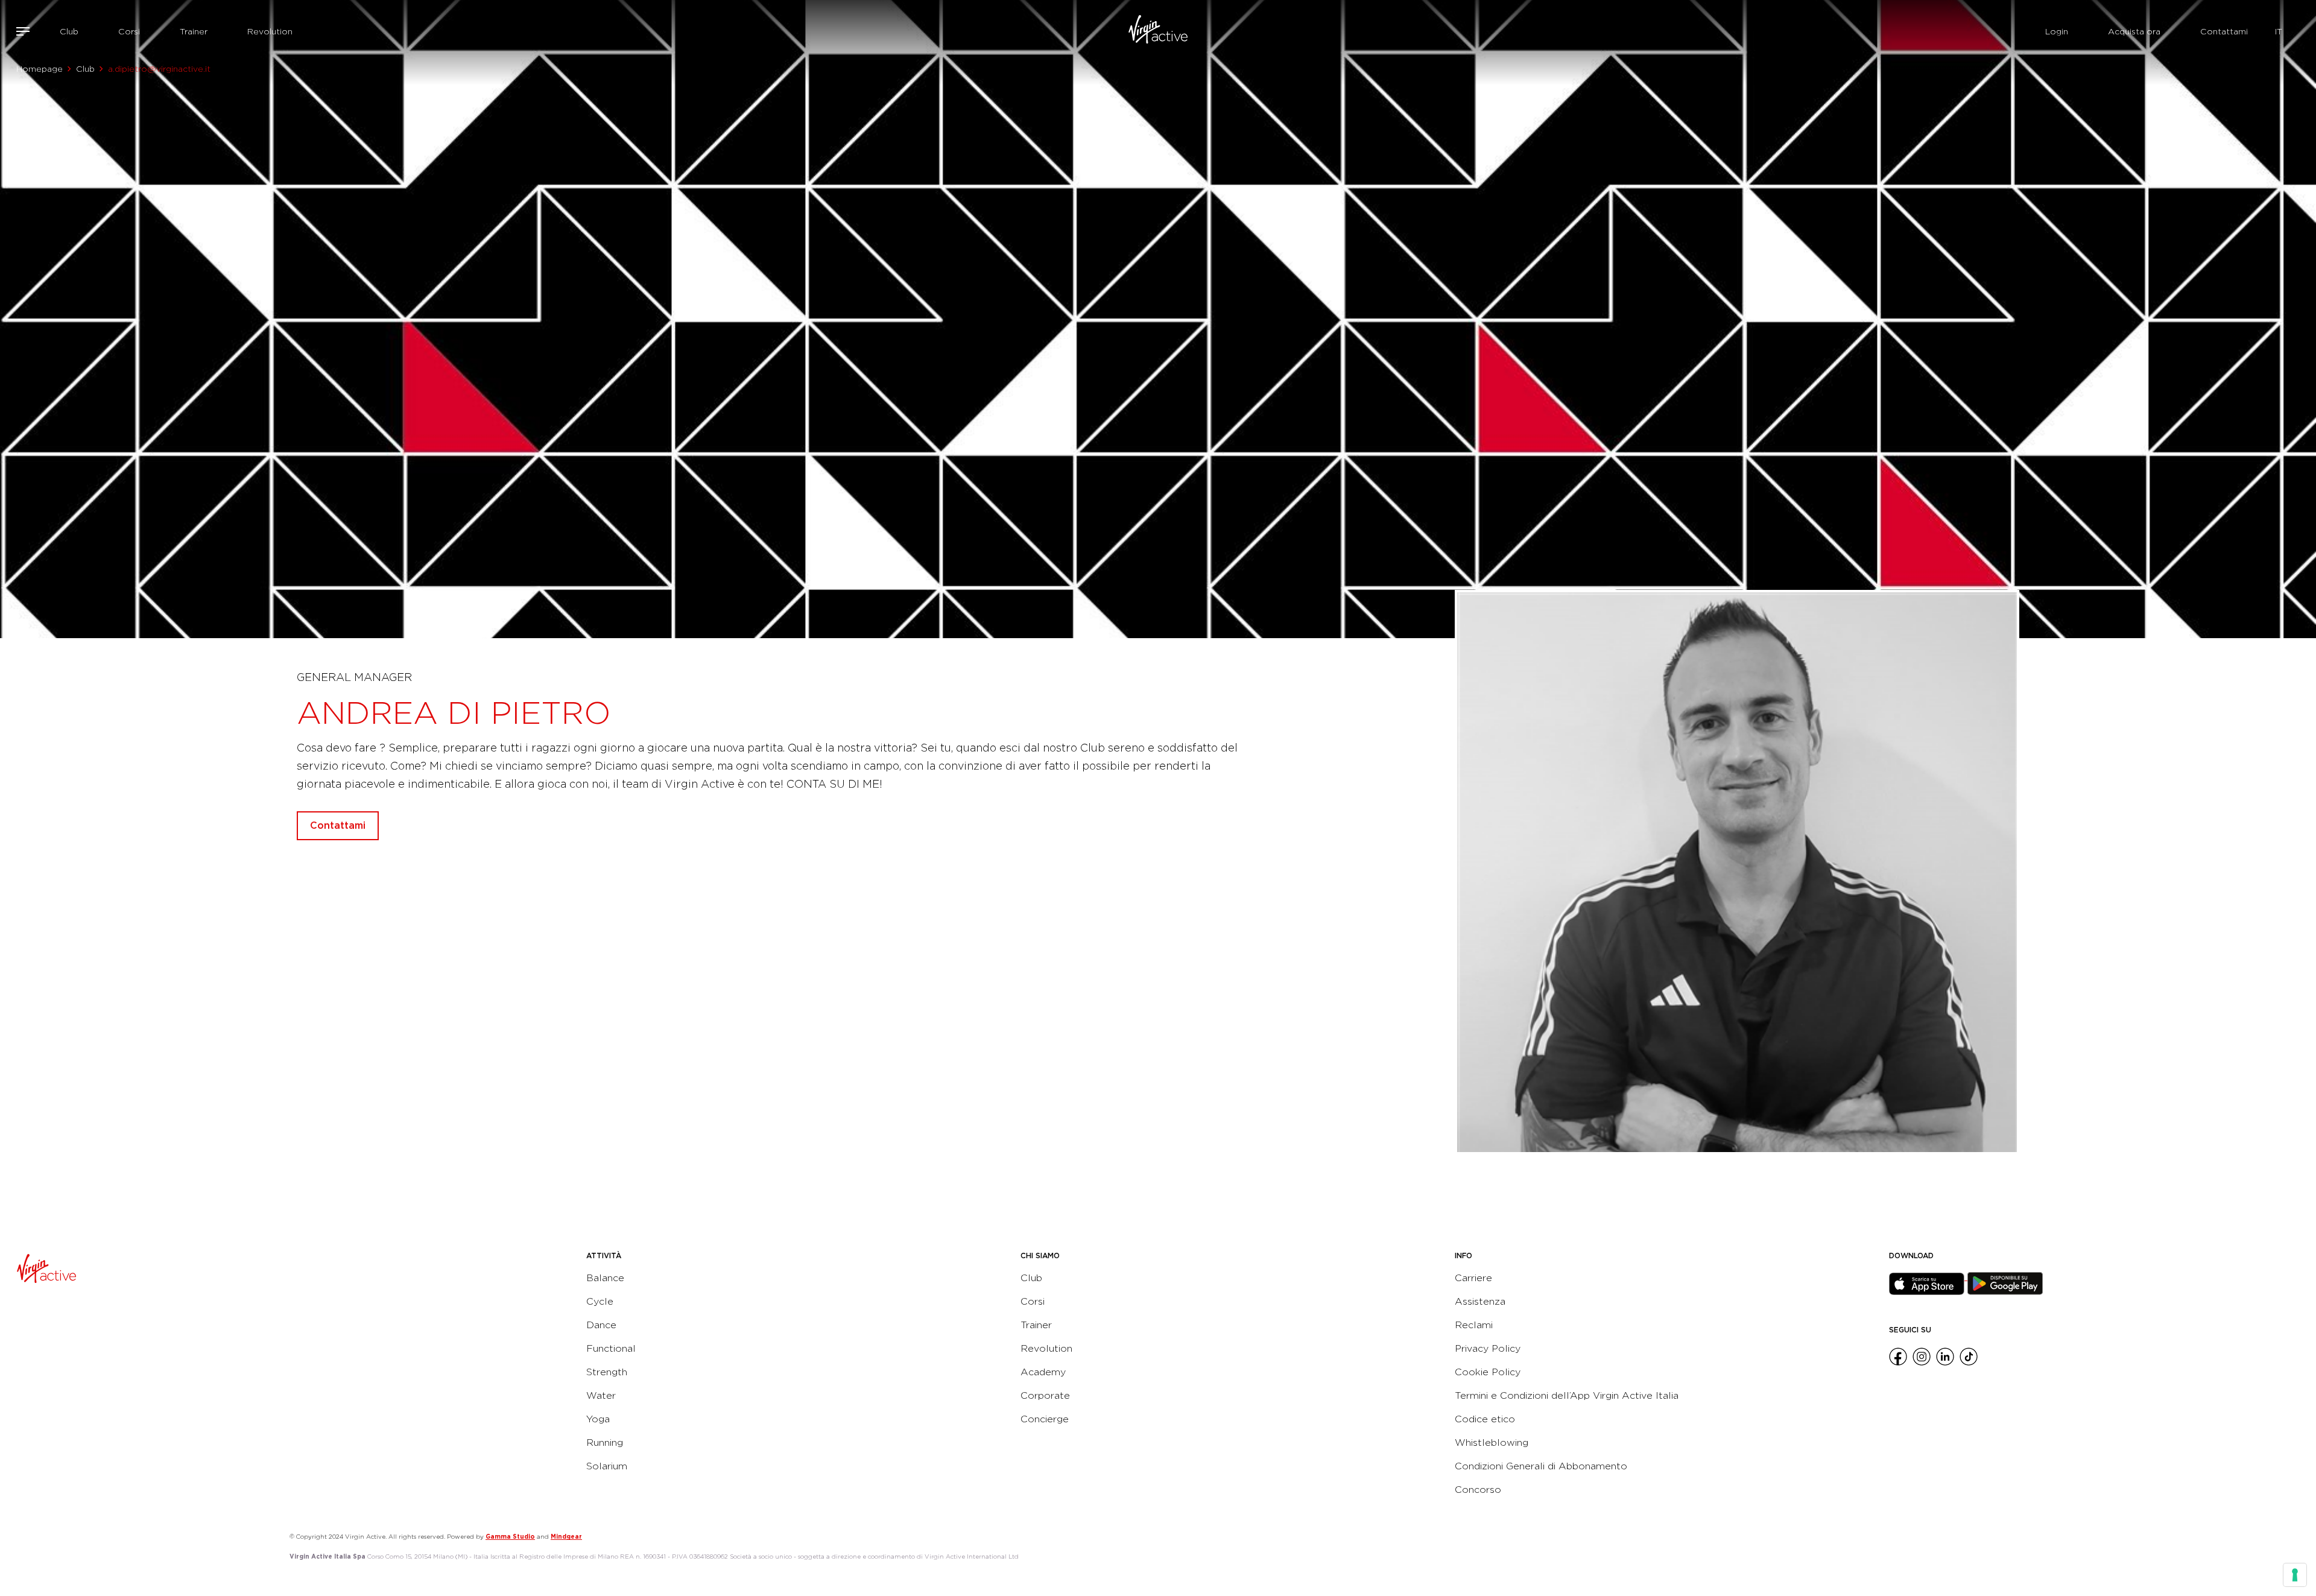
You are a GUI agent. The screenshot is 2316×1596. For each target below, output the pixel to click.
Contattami (2224, 31)
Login (2057, 31)
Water (601, 1395)
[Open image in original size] (1158, 31)
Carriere (1473, 1278)
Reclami (1474, 1325)
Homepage (40, 69)
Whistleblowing (1492, 1442)
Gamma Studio (510, 1536)
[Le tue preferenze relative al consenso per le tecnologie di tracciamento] (2295, 1575)
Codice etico (1485, 1419)
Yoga (598, 1419)
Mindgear (566, 1536)
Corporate (1045, 1395)
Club (69, 31)
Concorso (1478, 1490)
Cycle (600, 1301)
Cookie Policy (1488, 1372)
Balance (605, 1278)
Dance (601, 1325)
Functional (611, 1348)
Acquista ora (2134, 31)
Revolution (270, 31)
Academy (1043, 1372)
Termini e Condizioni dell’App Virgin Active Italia (1567, 1395)
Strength (607, 1372)
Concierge (1045, 1419)
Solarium (607, 1466)
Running (605, 1442)
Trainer (194, 31)
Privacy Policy (1488, 1348)
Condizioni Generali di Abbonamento (1541, 1466)
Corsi (129, 31)
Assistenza (1480, 1301)
